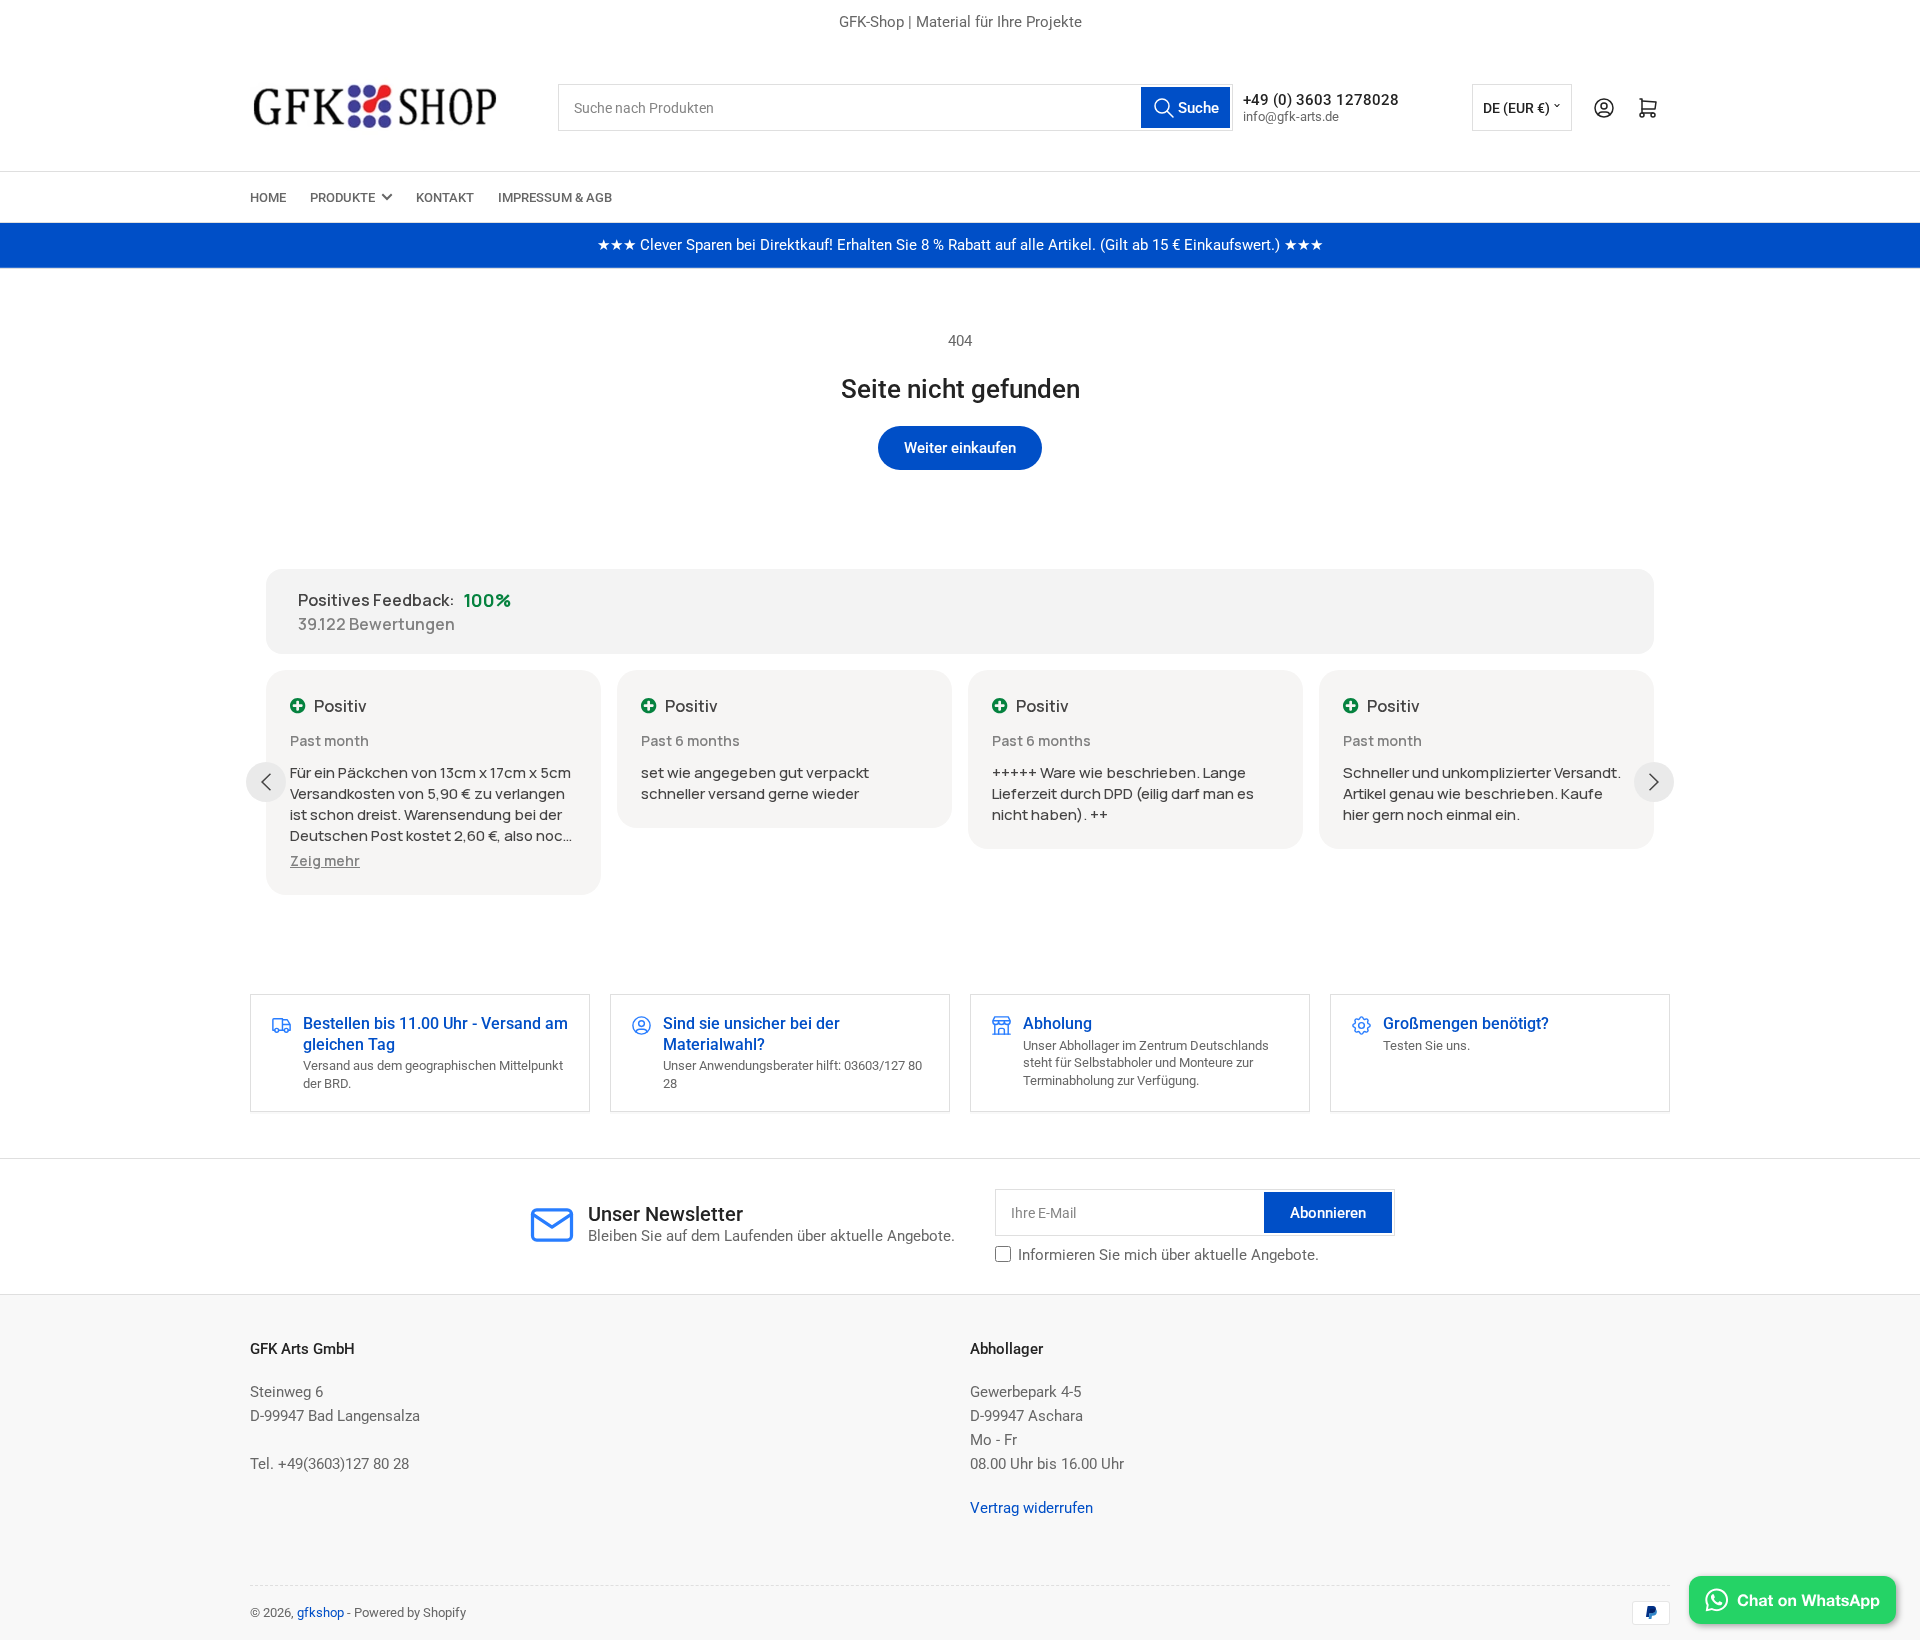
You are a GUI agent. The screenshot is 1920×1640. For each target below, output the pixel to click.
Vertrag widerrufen (1031, 1508)
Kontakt (445, 197)
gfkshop (320, 1612)
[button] (325, 860)
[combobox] (895, 107)
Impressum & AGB (555, 197)
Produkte (342, 197)
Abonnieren (1328, 1213)
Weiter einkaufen (960, 448)
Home (268, 197)
